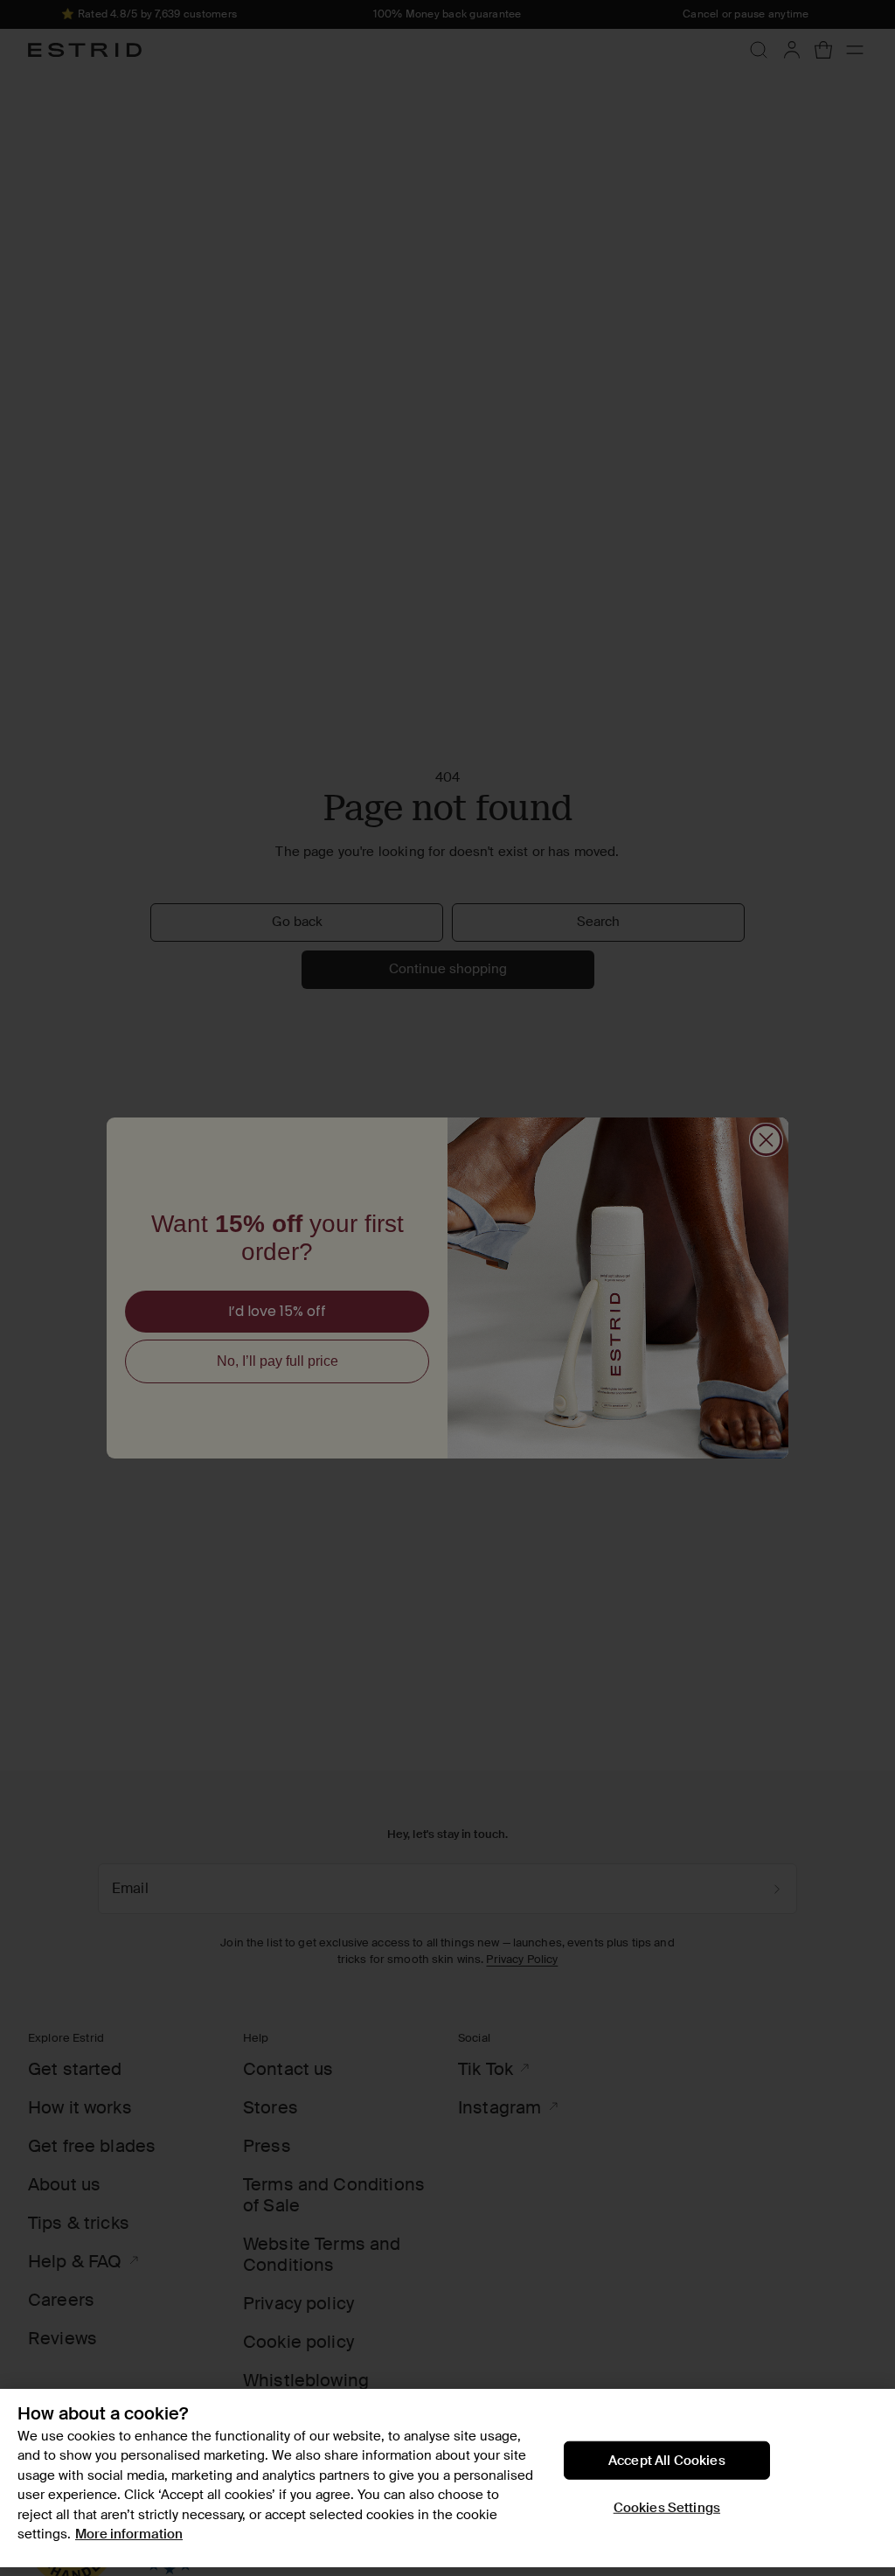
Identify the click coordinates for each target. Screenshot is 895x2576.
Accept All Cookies (667, 2460)
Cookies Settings (667, 2507)
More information (129, 2534)
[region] (447, 2478)
